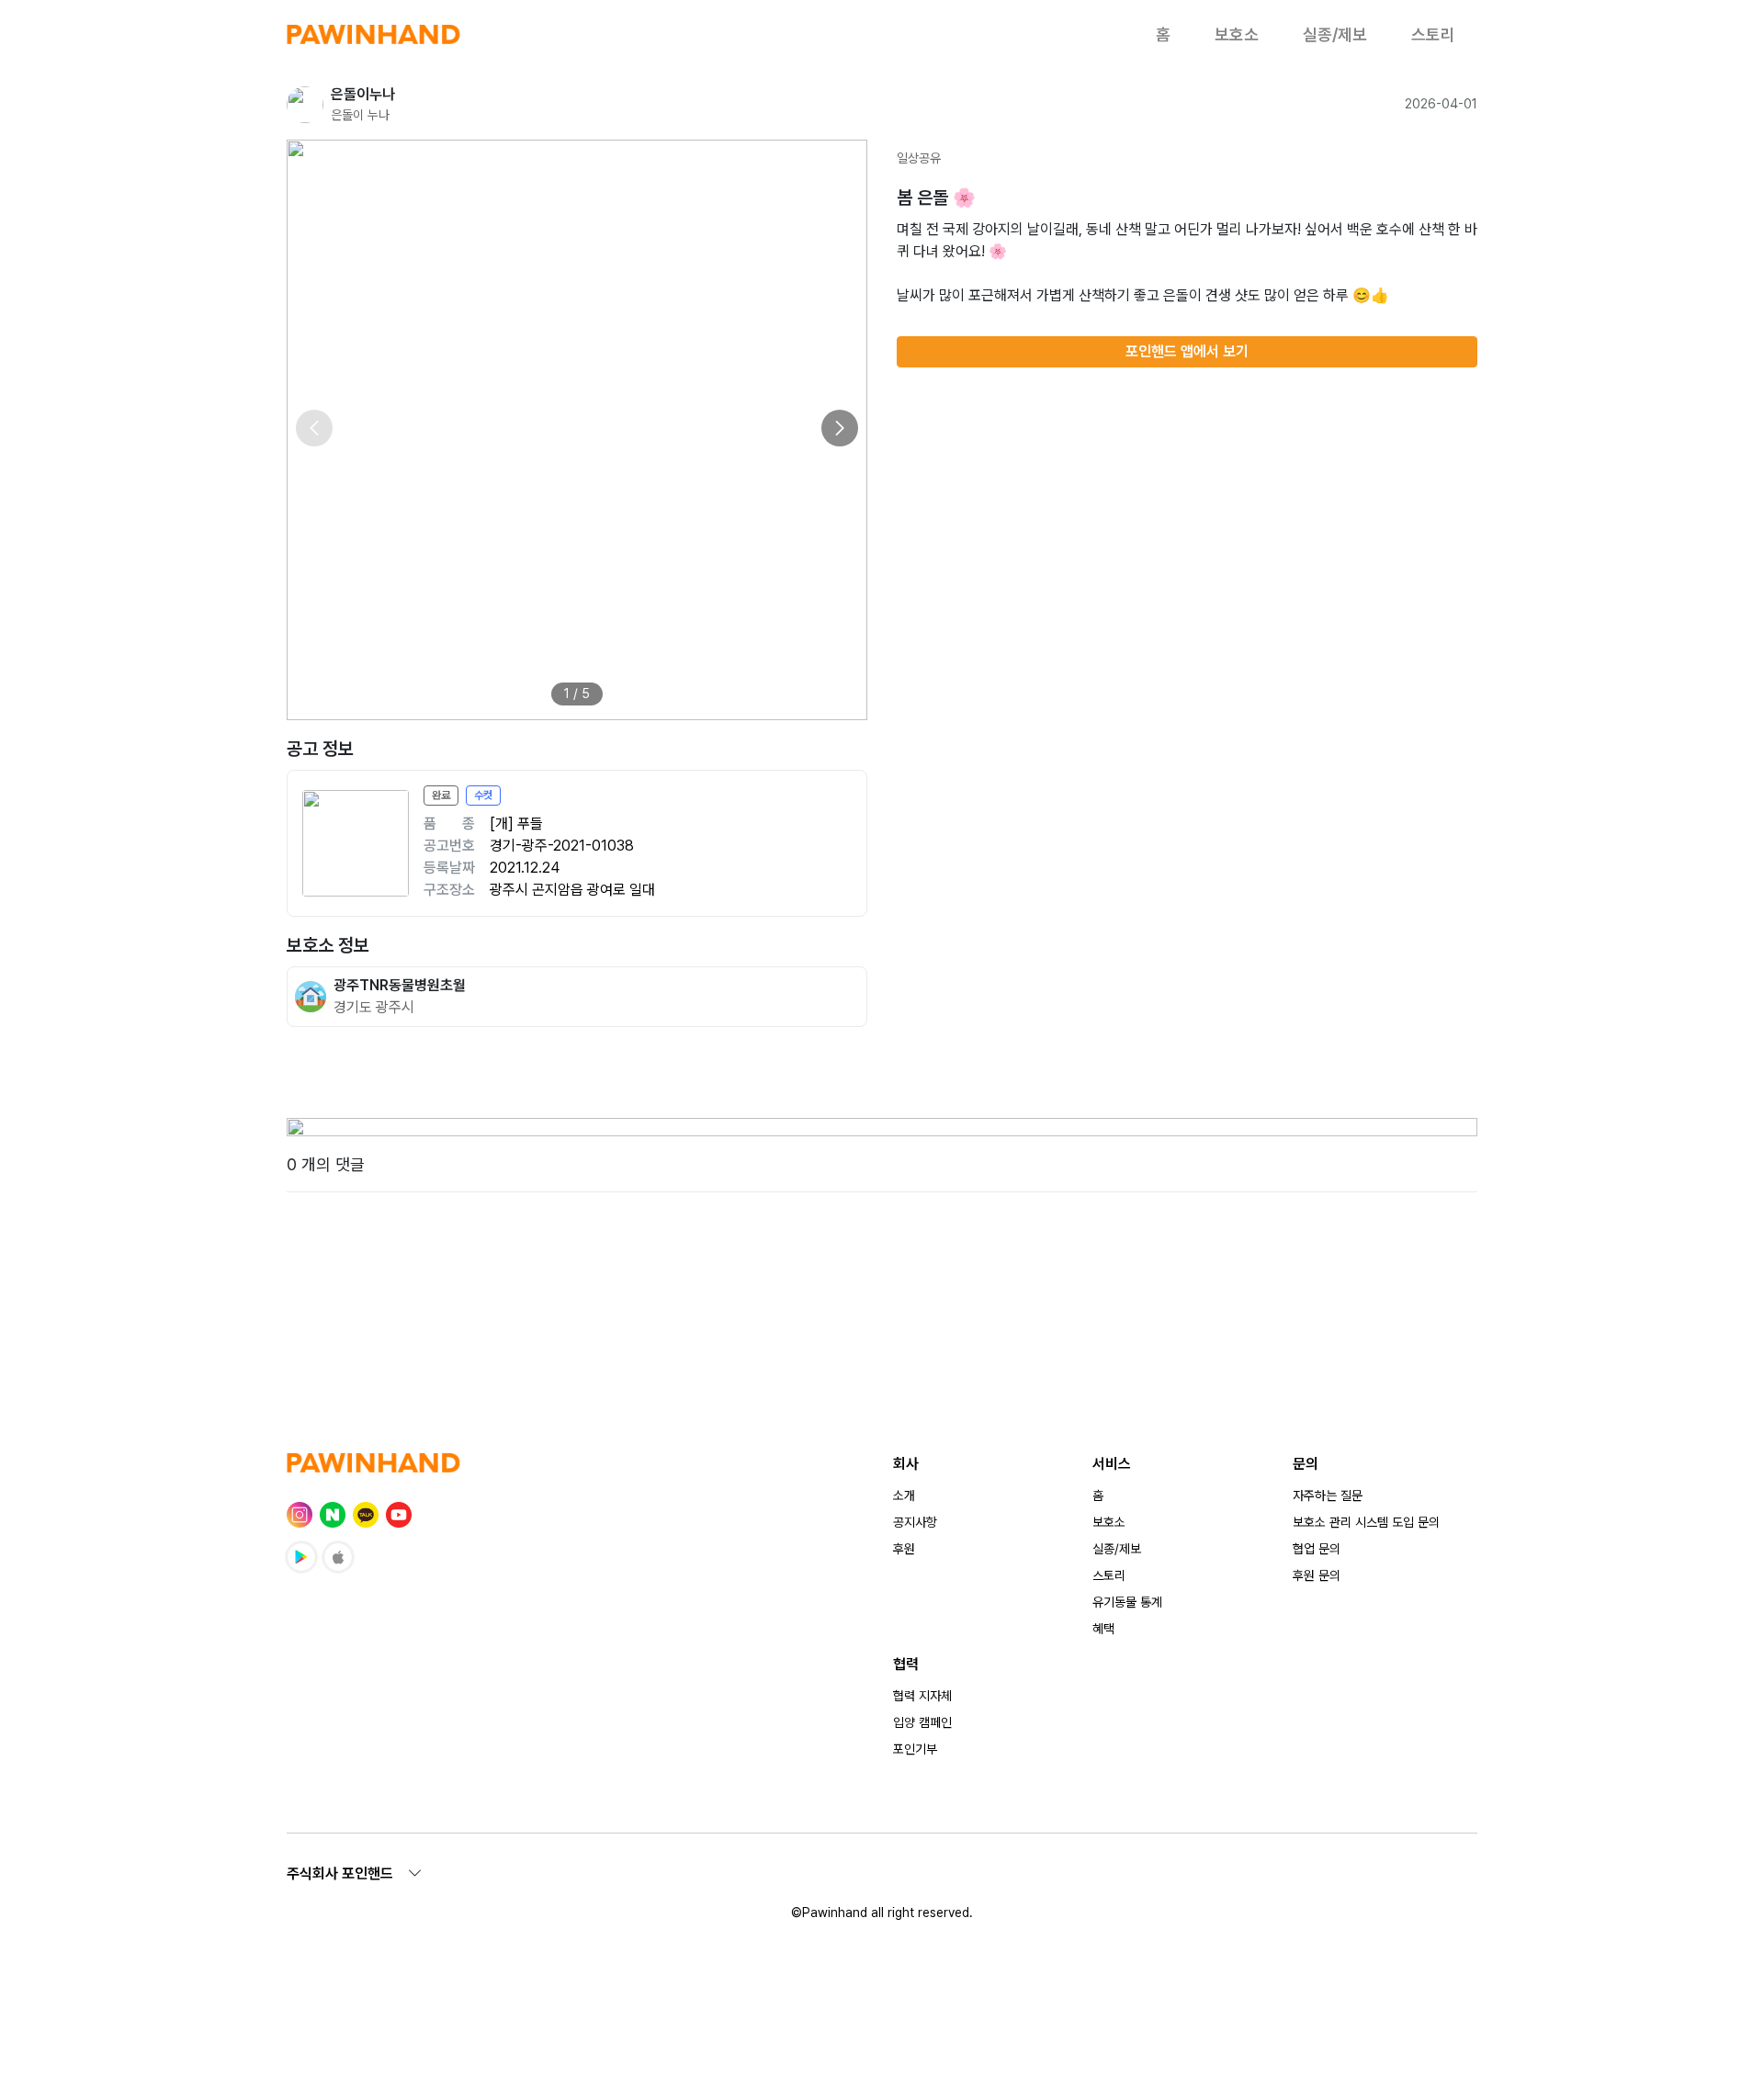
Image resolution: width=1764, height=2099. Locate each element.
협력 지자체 (922, 1696)
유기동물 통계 (1127, 1602)
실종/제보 (1335, 34)
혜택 (1103, 1629)
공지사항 (915, 1522)
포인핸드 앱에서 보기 (1187, 351)
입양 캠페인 (922, 1722)
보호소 (1237, 34)
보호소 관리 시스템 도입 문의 (1366, 1522)
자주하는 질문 (1328, 1495)
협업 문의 (1317, 1549)
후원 (904, 1549)
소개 (904, 1495)
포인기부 (915, 1749)
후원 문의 (1317, 1575)
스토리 (1433, 34)
